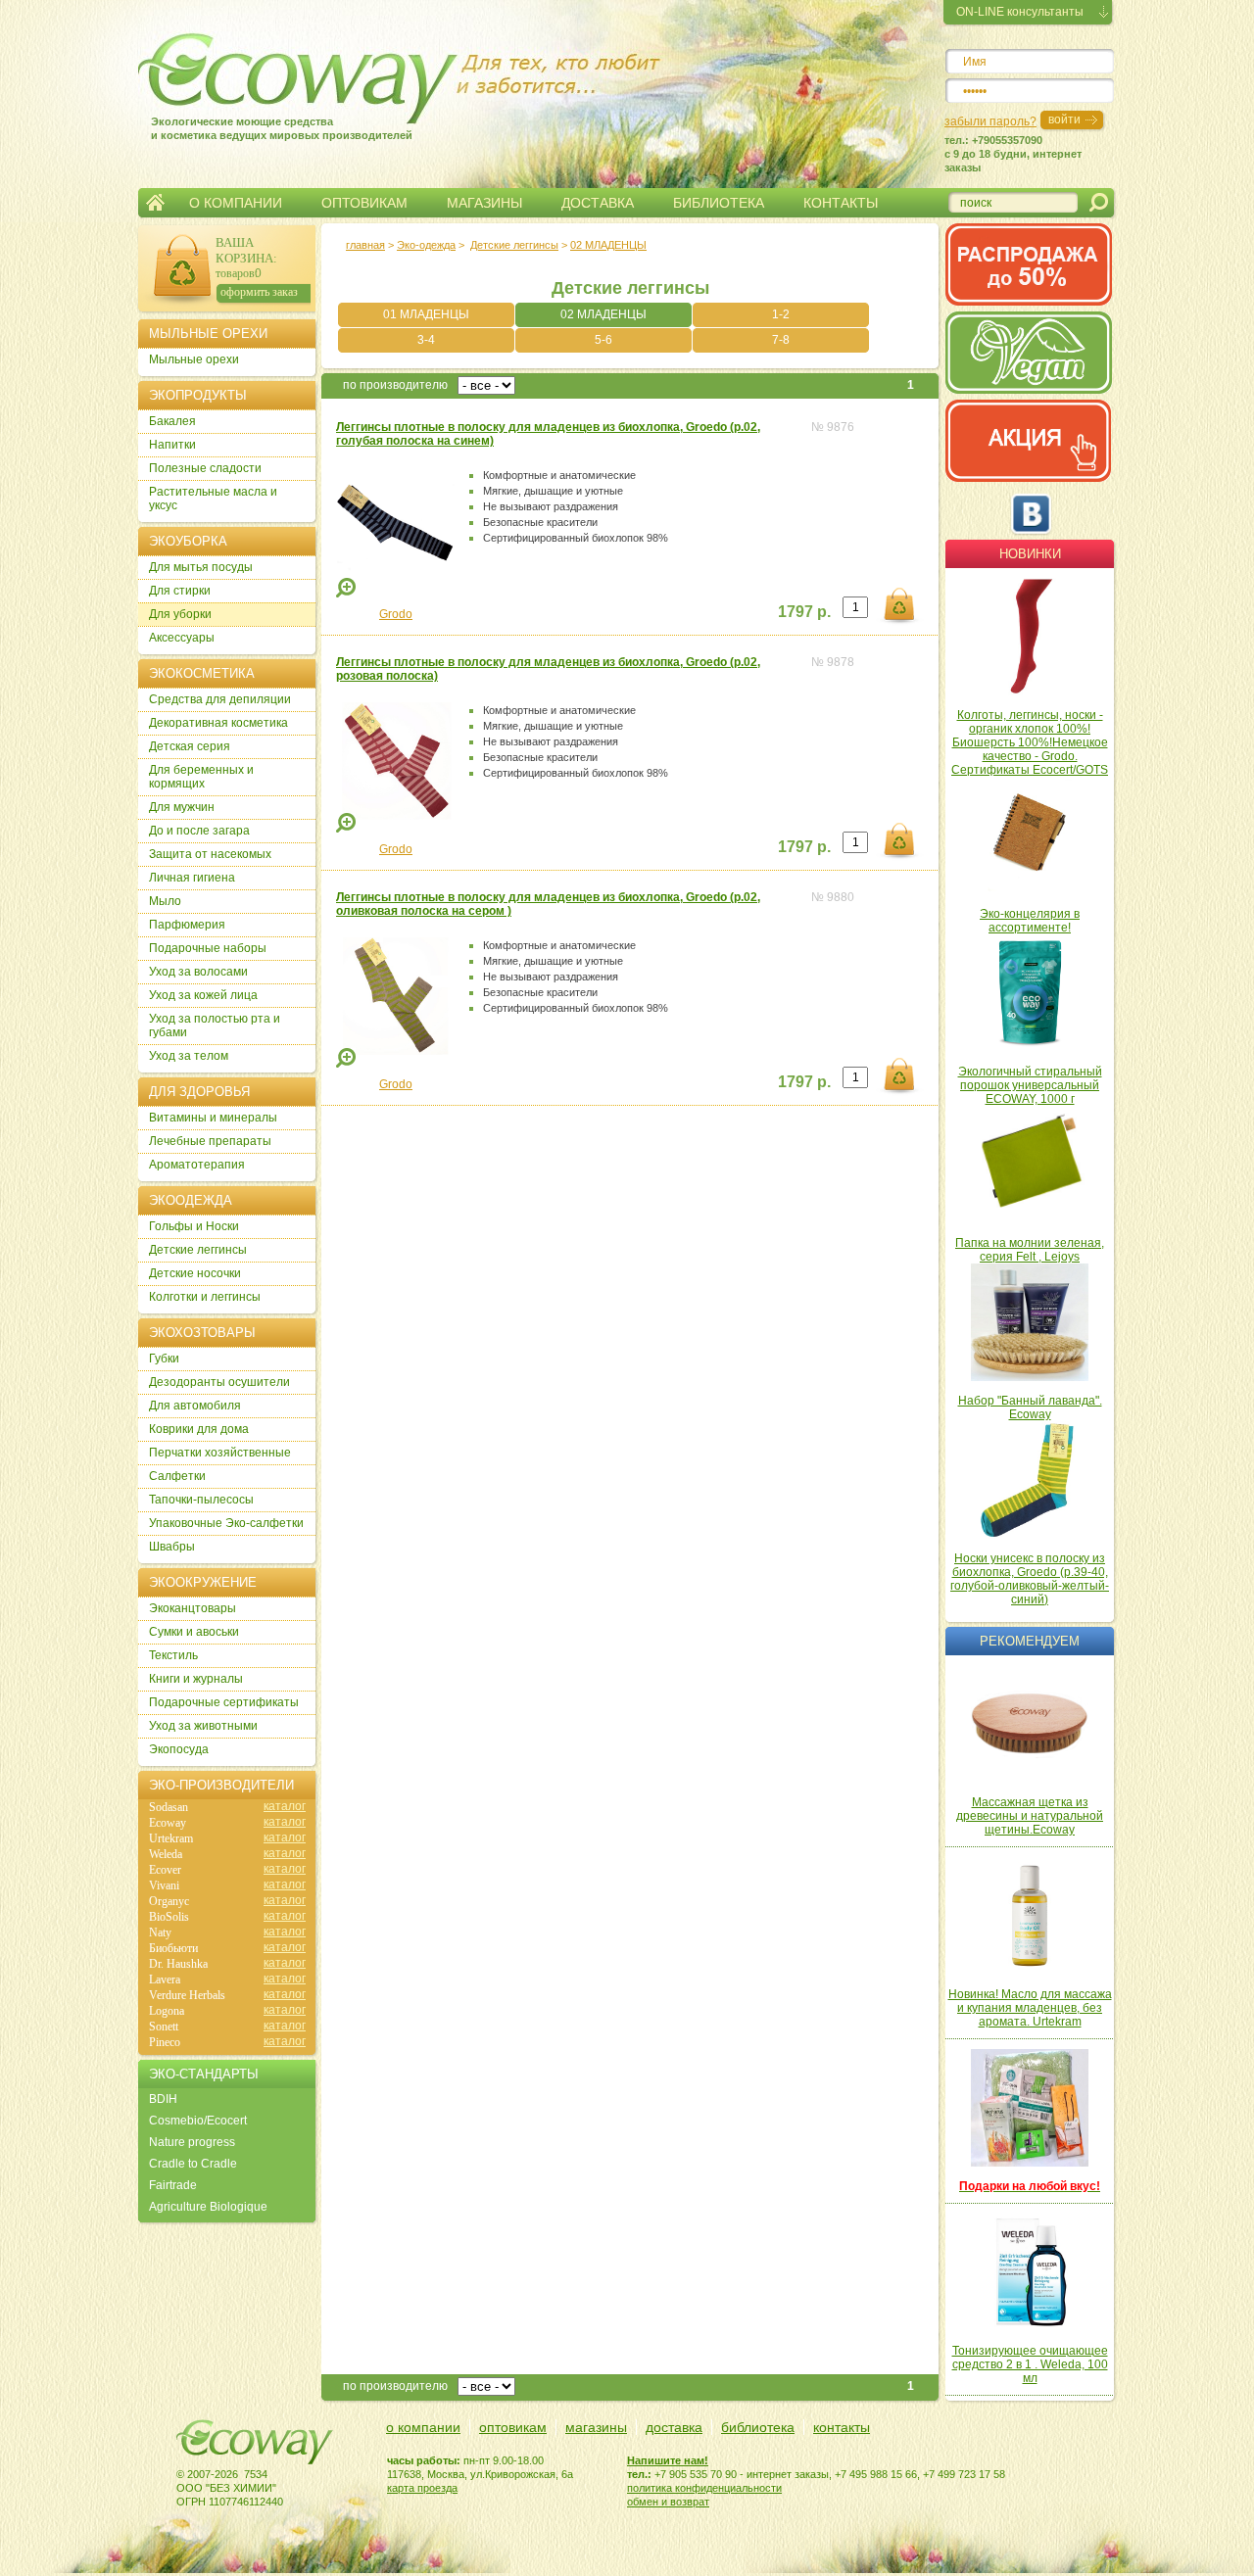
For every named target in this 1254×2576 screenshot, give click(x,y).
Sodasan (169, 1807)
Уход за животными (203, 1726)
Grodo (396, 614)
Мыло (165, 901)
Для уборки (180, 614)
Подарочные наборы (208, 948)
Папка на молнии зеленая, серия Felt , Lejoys (1030, 1250)
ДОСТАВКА (598, 203)
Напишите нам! (668, 2460)
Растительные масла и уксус (213, 499)
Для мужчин (182, 807)
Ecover (165, 1870)
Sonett (164, 2027)
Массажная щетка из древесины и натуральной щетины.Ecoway (1030, 1816)
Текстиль (173, 1655)
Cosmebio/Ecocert (198, 2121)
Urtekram (171, 1838)
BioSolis (169, 1917)
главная (365, 245)
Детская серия (190, 746)
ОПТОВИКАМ (364, 203)
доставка (674, 2427)
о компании (423, 2427)
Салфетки (177, 1476)
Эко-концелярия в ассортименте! (1030, 921)
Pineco (165, 2042)
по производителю (395, 385)
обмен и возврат (668, 2502)
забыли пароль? (990, 121)
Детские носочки (195, 1273)
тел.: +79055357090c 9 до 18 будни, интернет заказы (1013, 154)
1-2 (781, 314)
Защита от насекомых (210, 854)
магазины (596, 2427)
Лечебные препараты (210, 1141)
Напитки (172, 445)
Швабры (172, 1547)
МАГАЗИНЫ (484, 203)
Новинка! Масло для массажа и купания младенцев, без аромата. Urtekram (1030, 2008)
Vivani (164, 1885)
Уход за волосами (198, 972)
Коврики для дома (199, 1429)
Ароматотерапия (197, 1165)
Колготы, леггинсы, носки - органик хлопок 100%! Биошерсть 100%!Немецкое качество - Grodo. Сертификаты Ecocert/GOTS (1030, 742)
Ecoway (168, 1823)
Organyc (169, 1901)
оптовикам (513, 2427)
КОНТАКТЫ (841, 203)
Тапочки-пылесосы (201, 1500)
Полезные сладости (205, 468)
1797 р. (804, 612)
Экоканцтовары (193, 1608)
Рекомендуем (1030, 1641)
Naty (160, 1932)
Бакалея (172, 421)
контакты (842, 2427)
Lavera (165, 1980)
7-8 (781, 340)
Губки (164, 1359)
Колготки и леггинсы (205, 1297)
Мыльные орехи (194, 359)
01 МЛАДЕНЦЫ (426, 314)
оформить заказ (259, 292)
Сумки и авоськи (194, 1632)
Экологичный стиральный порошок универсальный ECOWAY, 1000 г (1030, 1085)
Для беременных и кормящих (201, 777)
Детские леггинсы (514, 245)
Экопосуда (179, 1749)
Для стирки (180, 591)
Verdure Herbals (187, 1995)
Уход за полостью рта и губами (215, 1026)
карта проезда (422, 2488)
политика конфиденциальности (704, 2488)
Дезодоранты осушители (219, 1382)
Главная (155, 203)
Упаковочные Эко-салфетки (226, 1523)
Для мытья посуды (201, 567)
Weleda (166, 1854)
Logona (167, 2011)
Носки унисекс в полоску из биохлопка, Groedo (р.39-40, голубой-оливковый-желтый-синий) (1030, 1579)
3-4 (426, 340)
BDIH (163, 2099)
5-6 (603, 340)
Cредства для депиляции (220, 699)
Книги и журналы (196, 1679)
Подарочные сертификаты (224, 1702)
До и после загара (199, 831)
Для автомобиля (195, 1406)
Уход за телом (189, 1056)
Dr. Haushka (178, 1964)
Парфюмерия (187, 925)
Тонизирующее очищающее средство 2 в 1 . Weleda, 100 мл (1030, 2364)
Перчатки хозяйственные (220, 1453)
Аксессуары (182, 638)
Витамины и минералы (213, 1118)
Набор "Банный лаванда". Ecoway (1030, 1407)
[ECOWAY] (264, 73)
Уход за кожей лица (203, 995)
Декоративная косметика (218, 723)
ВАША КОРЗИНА (244, 250)
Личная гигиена (192, 878)
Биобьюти (173, 1948)
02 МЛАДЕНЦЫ (603, 314)
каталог (285, 1806)
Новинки (1030, 554)
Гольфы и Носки (194, 1226)
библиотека (758, 2427)
